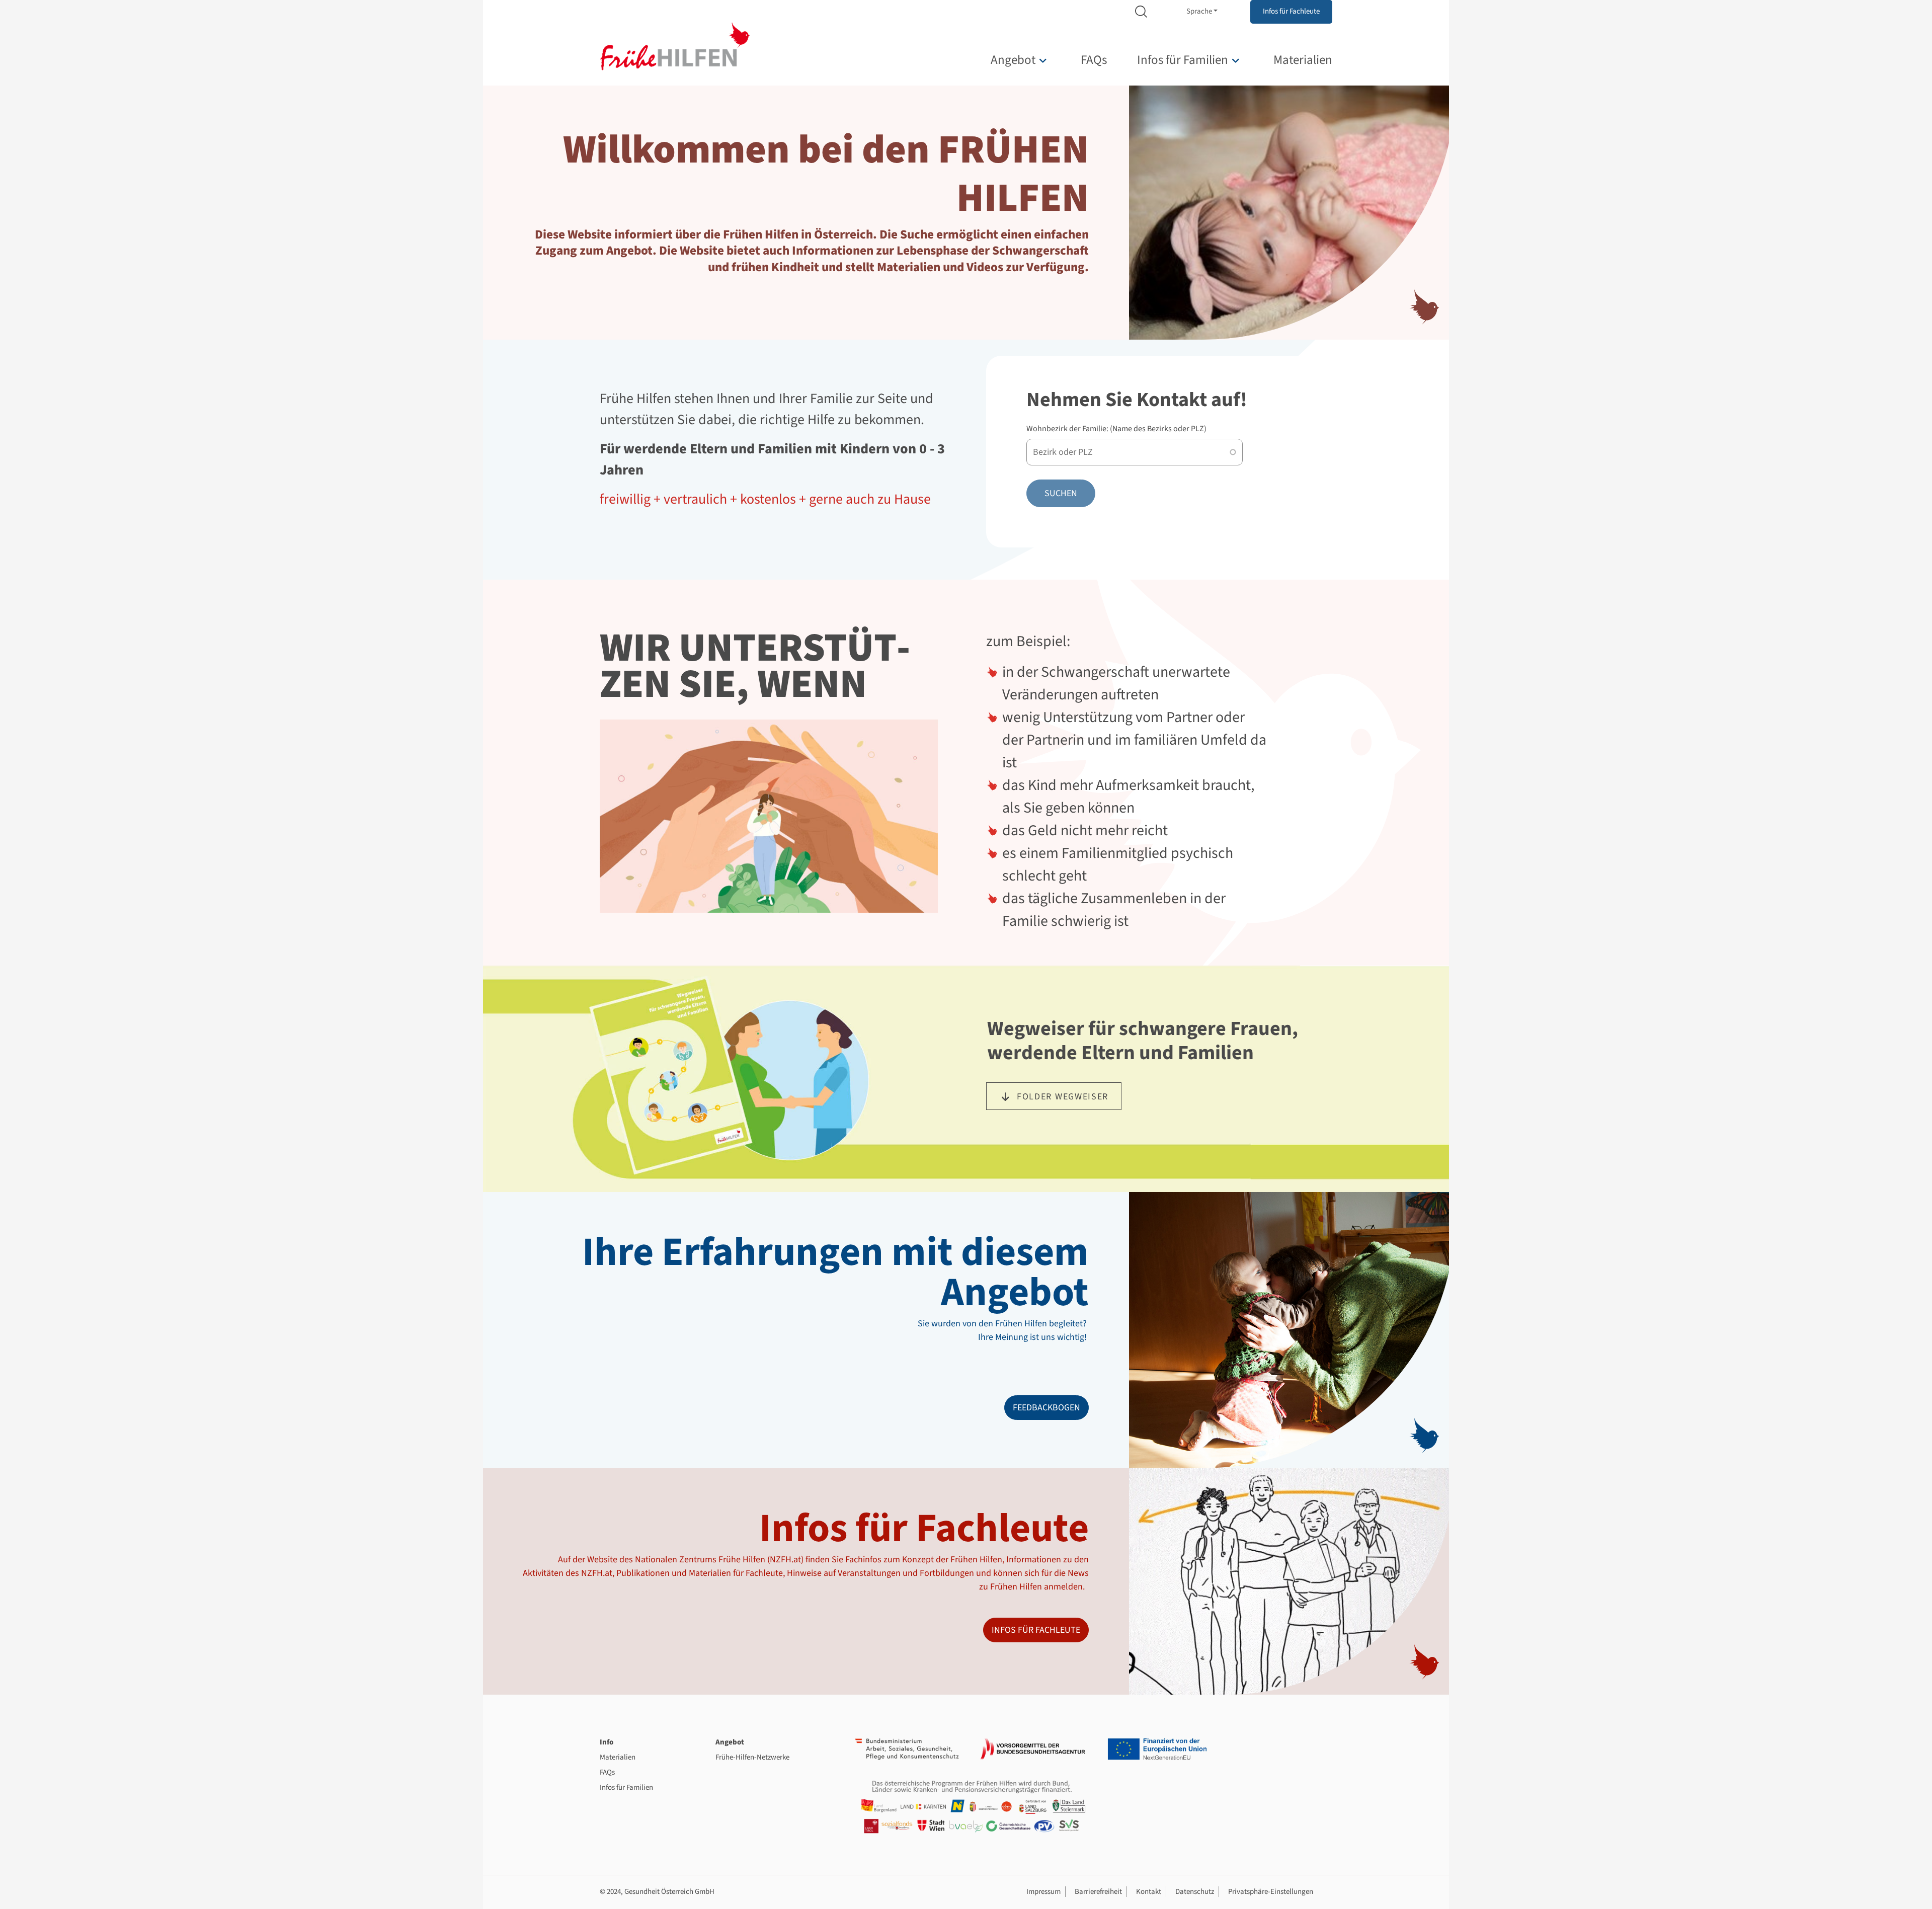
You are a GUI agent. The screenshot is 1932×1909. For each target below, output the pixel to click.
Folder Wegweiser (1063, 1097)
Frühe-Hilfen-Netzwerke (752, 1757)
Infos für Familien (1183, 60)
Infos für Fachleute (1291, 11)
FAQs (1094, 60)
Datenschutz (1195, 1892)
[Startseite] (675, 46)
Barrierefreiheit (1098, 1892)
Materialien (1303, 60)
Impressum (1043, 1892)
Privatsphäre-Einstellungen (1271, 1892)
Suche (1141, 12)
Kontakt (1149, 1892)
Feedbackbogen (1046, 1408)
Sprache (1199, 11)
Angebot (1013, 60)
